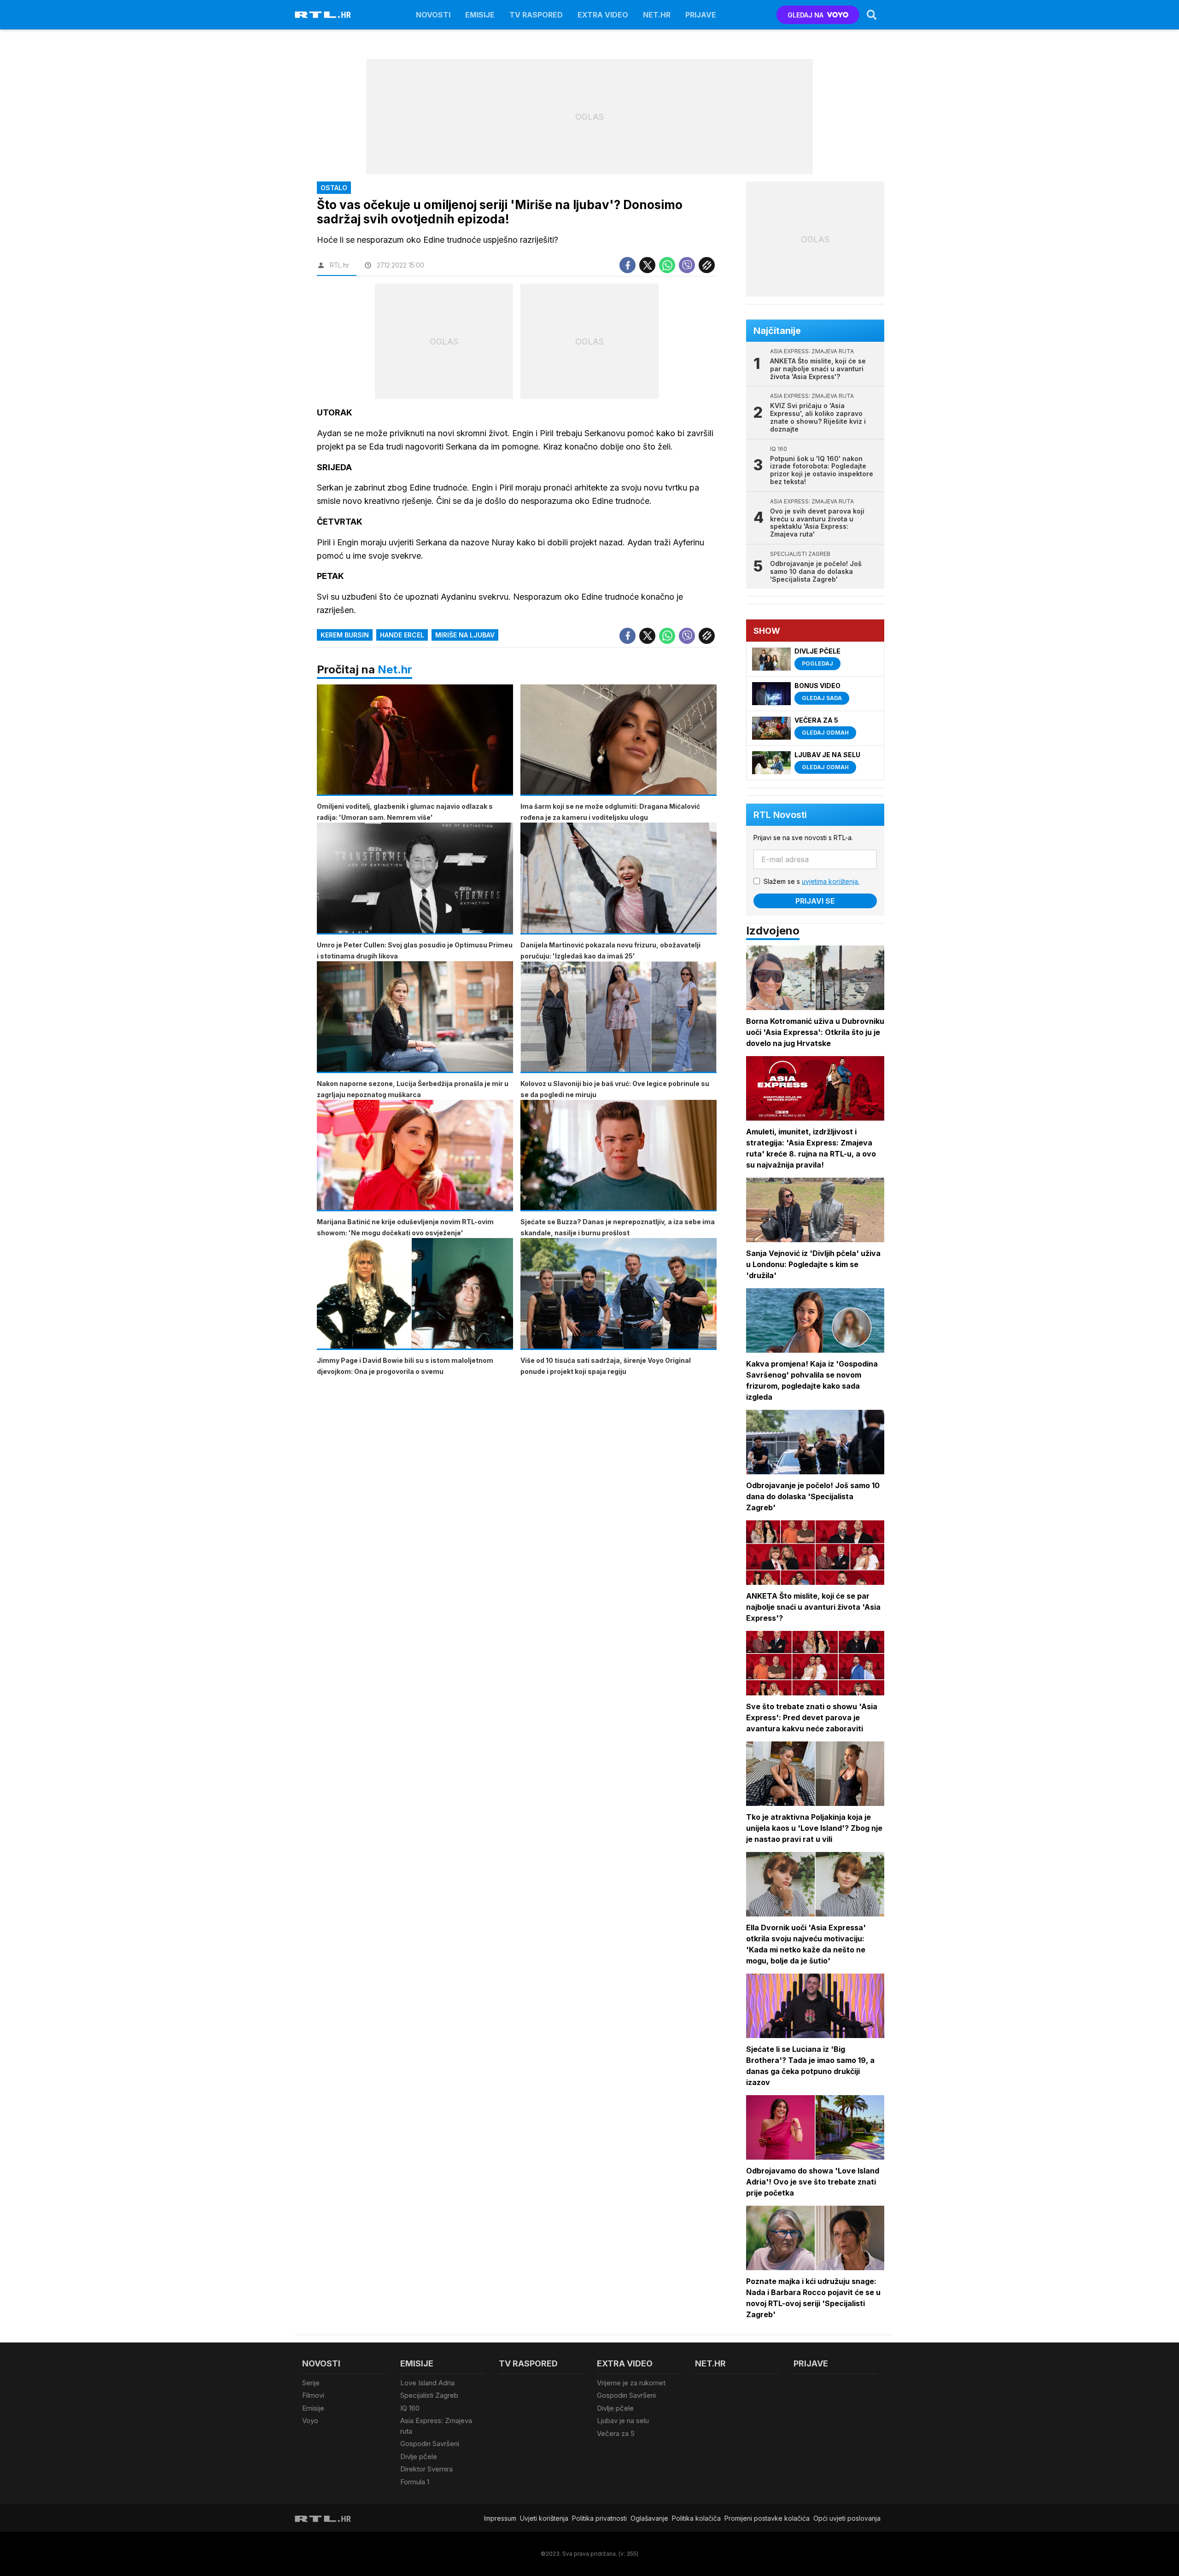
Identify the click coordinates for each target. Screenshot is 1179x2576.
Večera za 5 (616, 2433)
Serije (311, 2383)
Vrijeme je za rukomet (631, 2383)
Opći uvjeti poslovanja (847, 2518)
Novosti (433, 15)
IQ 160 (410, 2408)
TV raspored (536, 15)
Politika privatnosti (599, 2518)
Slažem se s (811, 881)
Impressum (500, 2518)
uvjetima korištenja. (831, 881)
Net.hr (395, 669)
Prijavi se (815, 901)
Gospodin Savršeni (430, 2444)
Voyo (310, 2421)
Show (767, 631)
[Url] (707, 265)
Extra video (603, 15)
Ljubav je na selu (623, 2421)
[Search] (872, 15)
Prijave (701, 15)
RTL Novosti (780, 815)
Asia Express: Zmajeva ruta (436, 2426)
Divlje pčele (419, 2456)
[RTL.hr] (323, 15)
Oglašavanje (649, 2518)
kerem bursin (345, 635)
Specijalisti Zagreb (429, 2395)
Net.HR (657, 15)
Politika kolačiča (696, 2518)
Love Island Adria (427, 2383)
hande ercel (402, 635)
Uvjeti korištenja (544, 2518)
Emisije (480, 15)
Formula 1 (415, 2482)
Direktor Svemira (426, 2469)
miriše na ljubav (465, 635)
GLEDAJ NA (805, 15)
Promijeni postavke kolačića (767, 2518)
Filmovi (313, 2395)
